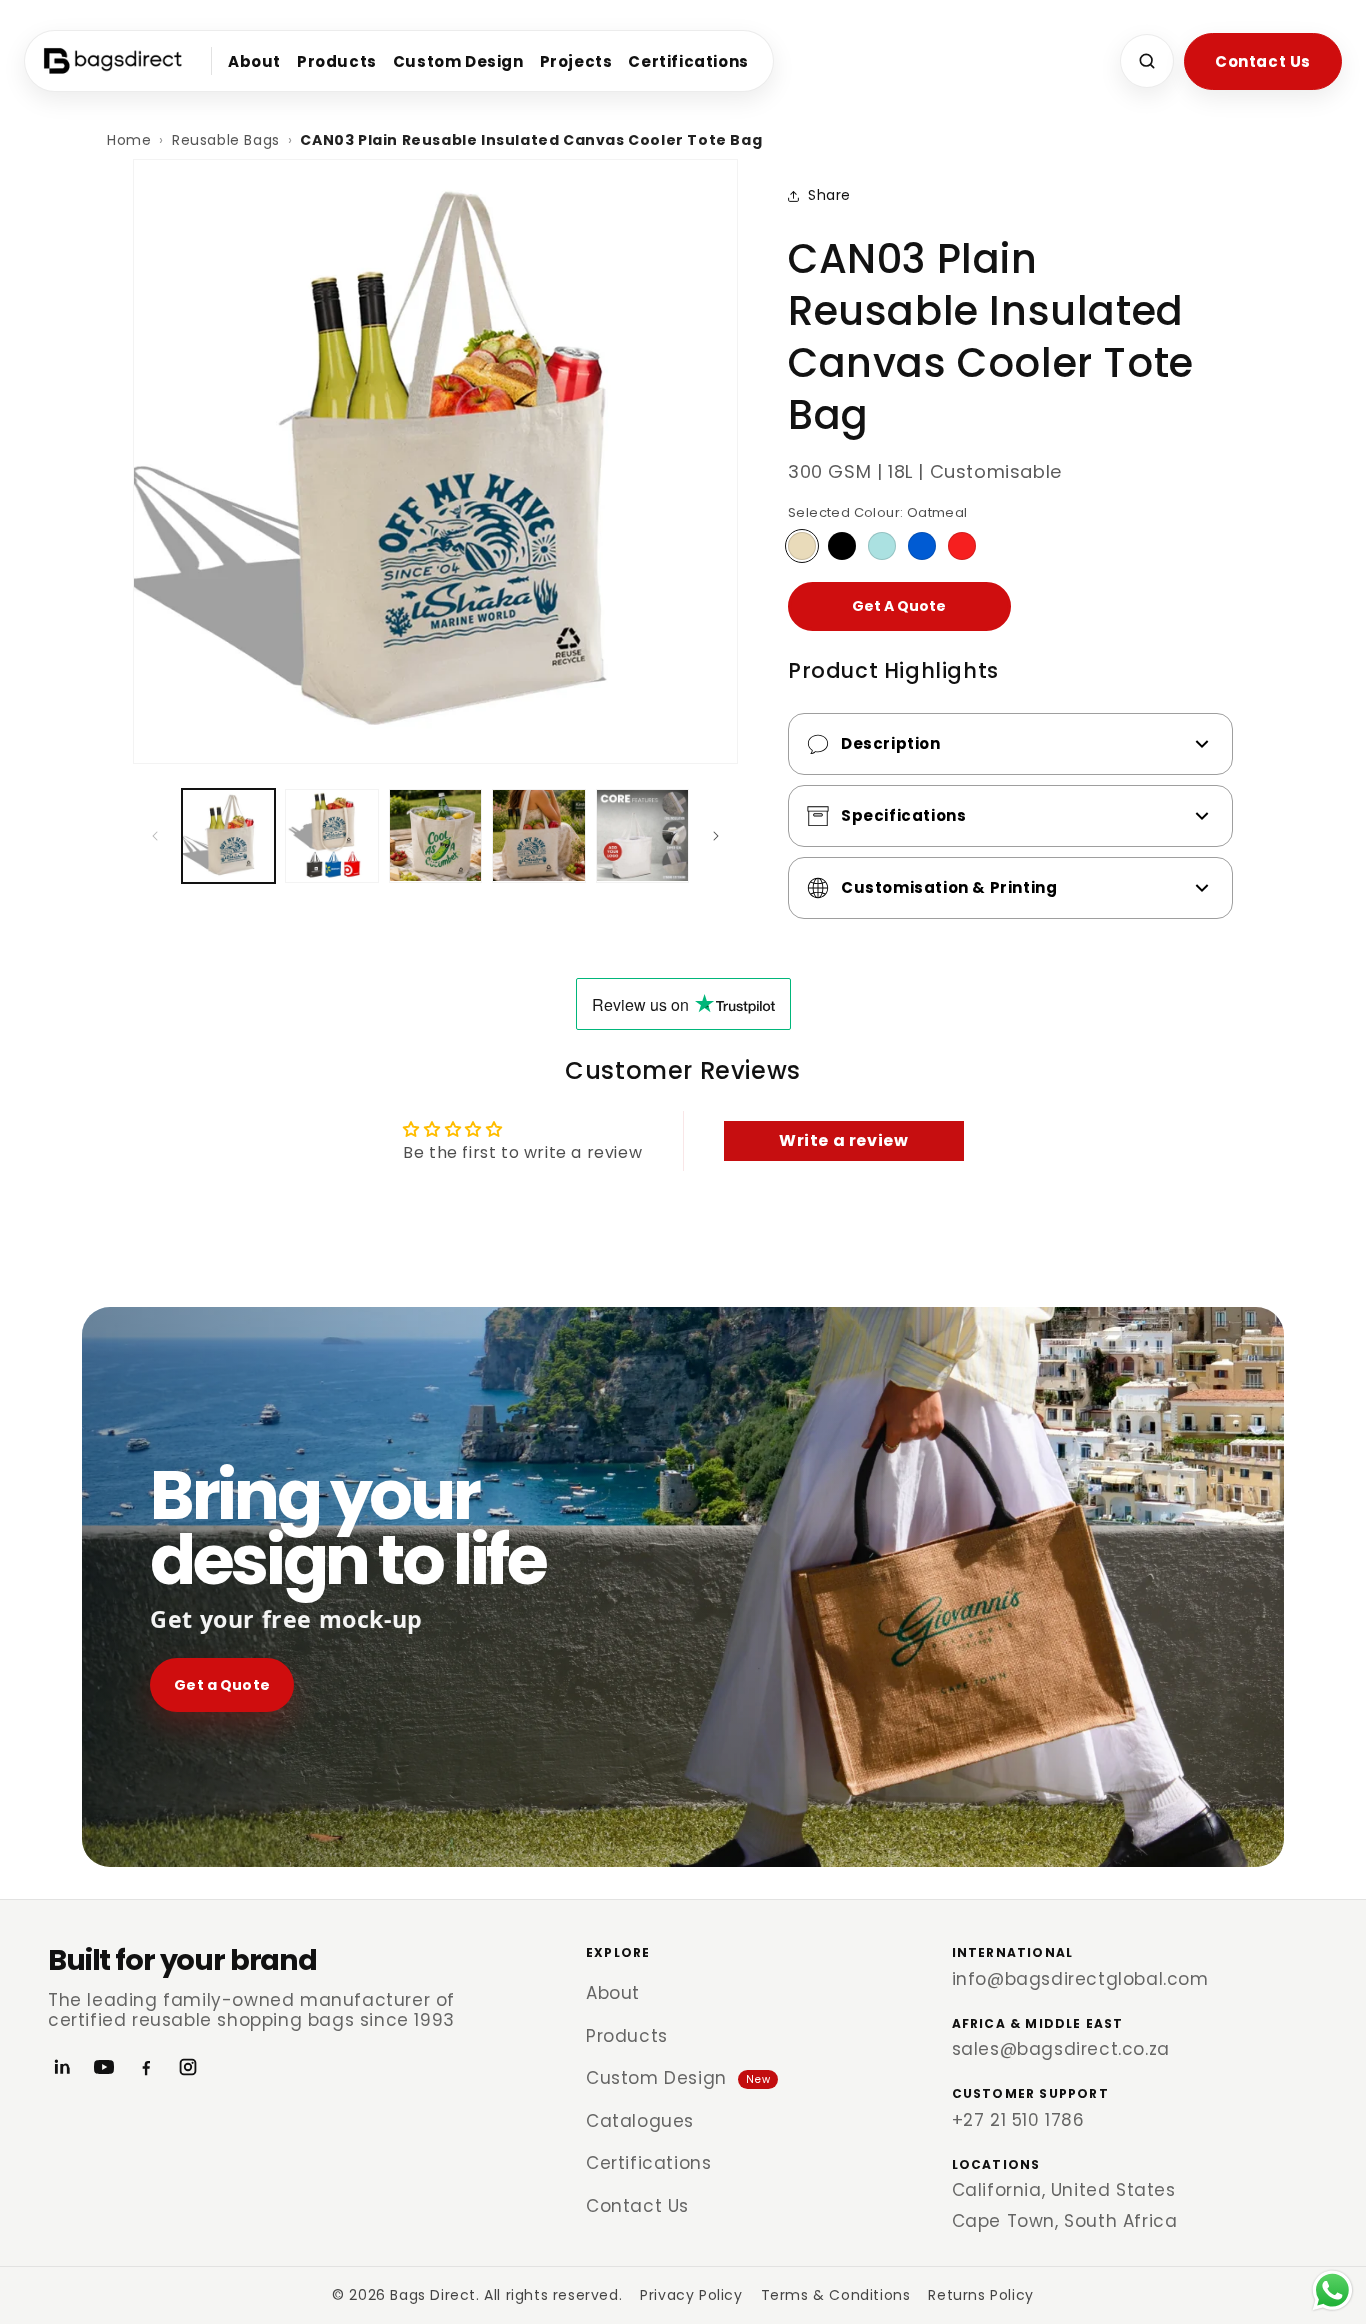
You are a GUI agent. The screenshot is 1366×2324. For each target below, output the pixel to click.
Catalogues (640, 2121)
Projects (576, 61)
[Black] (842, 546)
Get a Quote (222, 1685)
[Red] (962, 546)
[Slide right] (716, 836)
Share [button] (829, 195)
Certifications (688, 61)
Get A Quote (899, 606)
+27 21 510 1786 (1018, 2120)
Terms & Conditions (836, 2295)
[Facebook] (146, 2067)
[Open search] (1147, 61)
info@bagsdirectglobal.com (1080, 1979)
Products (337, 61)
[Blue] (922, 546)
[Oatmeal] (802, 546)
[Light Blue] (882, 546)
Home (129, 140)
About (254, 61)
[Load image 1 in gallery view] (228, 835)
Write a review (843, 1140)
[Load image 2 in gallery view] (331, 835)
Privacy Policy (691, 2295)
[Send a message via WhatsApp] (1332, 2290)
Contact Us (1263, 61)
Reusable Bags (226, 140)
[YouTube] (104, 2067)
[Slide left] (155, 836)
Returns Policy (980, 2295)
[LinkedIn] (62, 2067)
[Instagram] (188, 2067)
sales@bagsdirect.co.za (1061, 2049)
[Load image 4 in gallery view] (538, 835)
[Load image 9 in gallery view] (642, 835)
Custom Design (458, 61)
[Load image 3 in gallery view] (435, 835)
